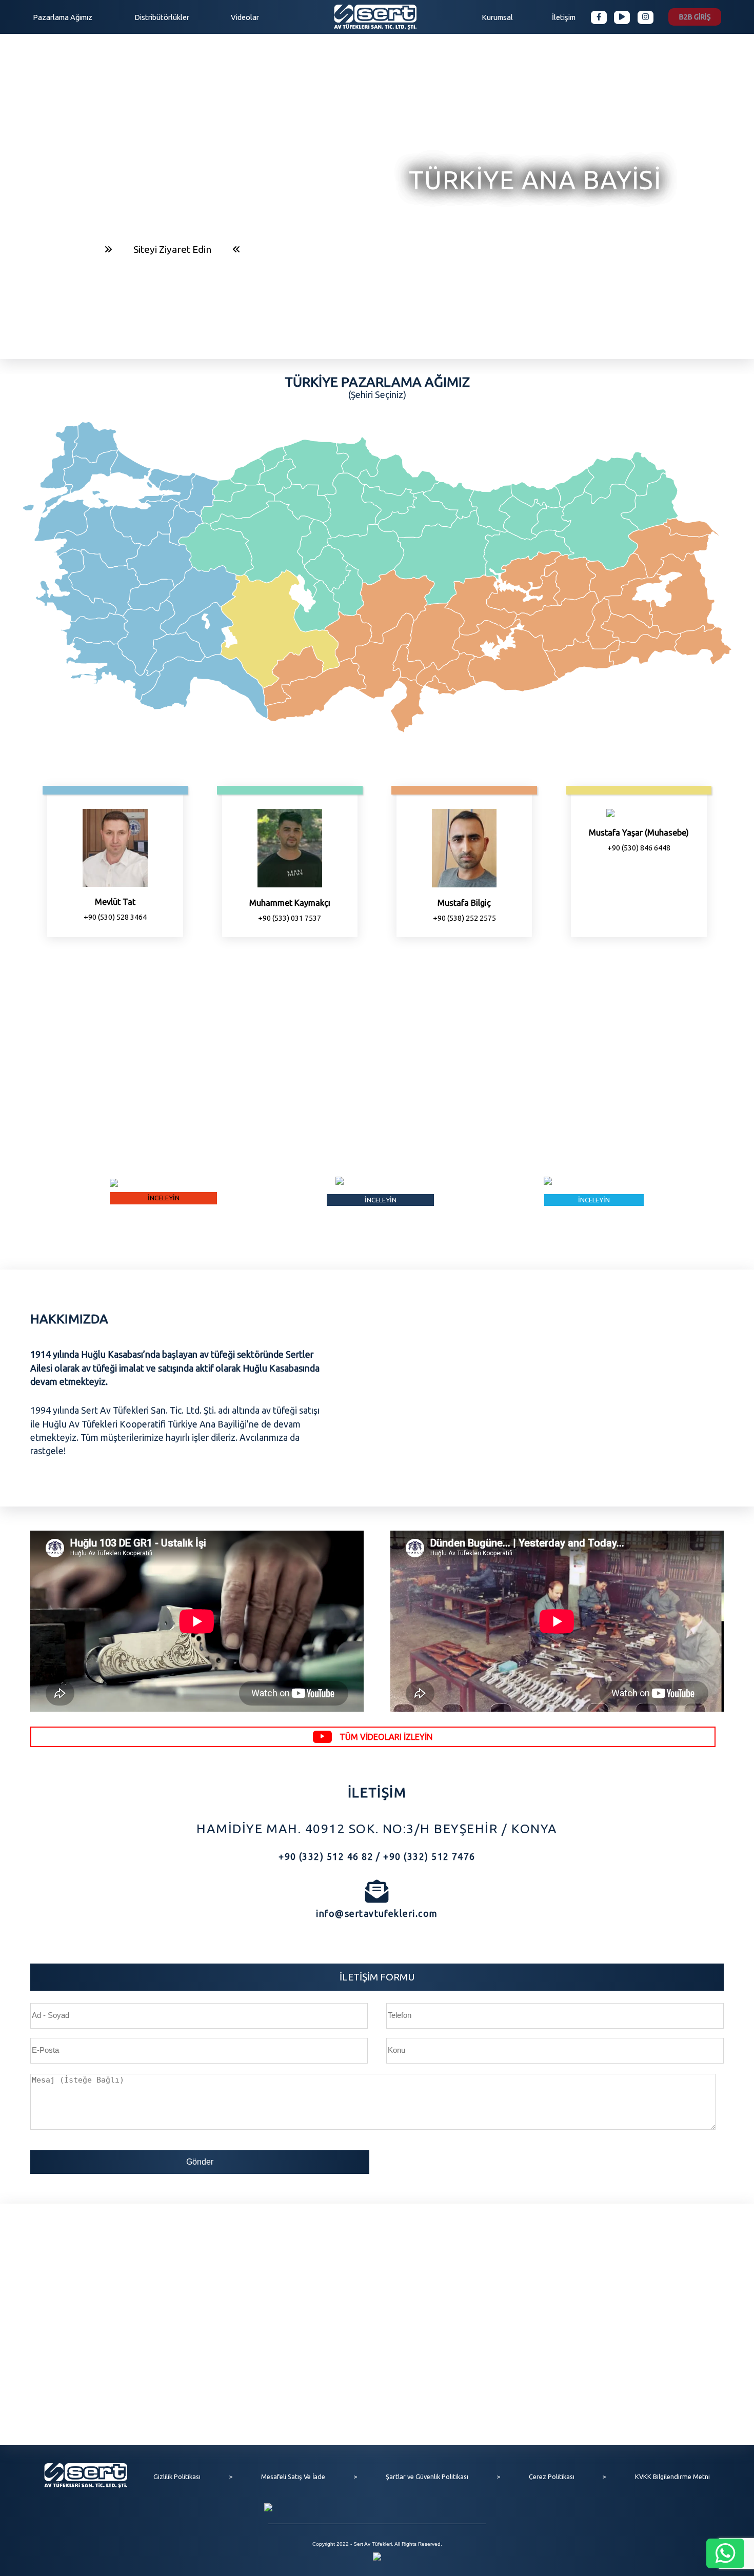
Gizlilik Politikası (177, 2476)
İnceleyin (377, 1080)
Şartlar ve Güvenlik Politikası (427, 2476)
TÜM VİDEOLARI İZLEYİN (386, 1737)
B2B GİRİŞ (695, 17)
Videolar (245, 17)
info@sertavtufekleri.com (377, 1914)
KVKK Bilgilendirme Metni (672, 2476)
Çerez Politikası (552, 2476)
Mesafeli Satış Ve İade (293, 2476)
